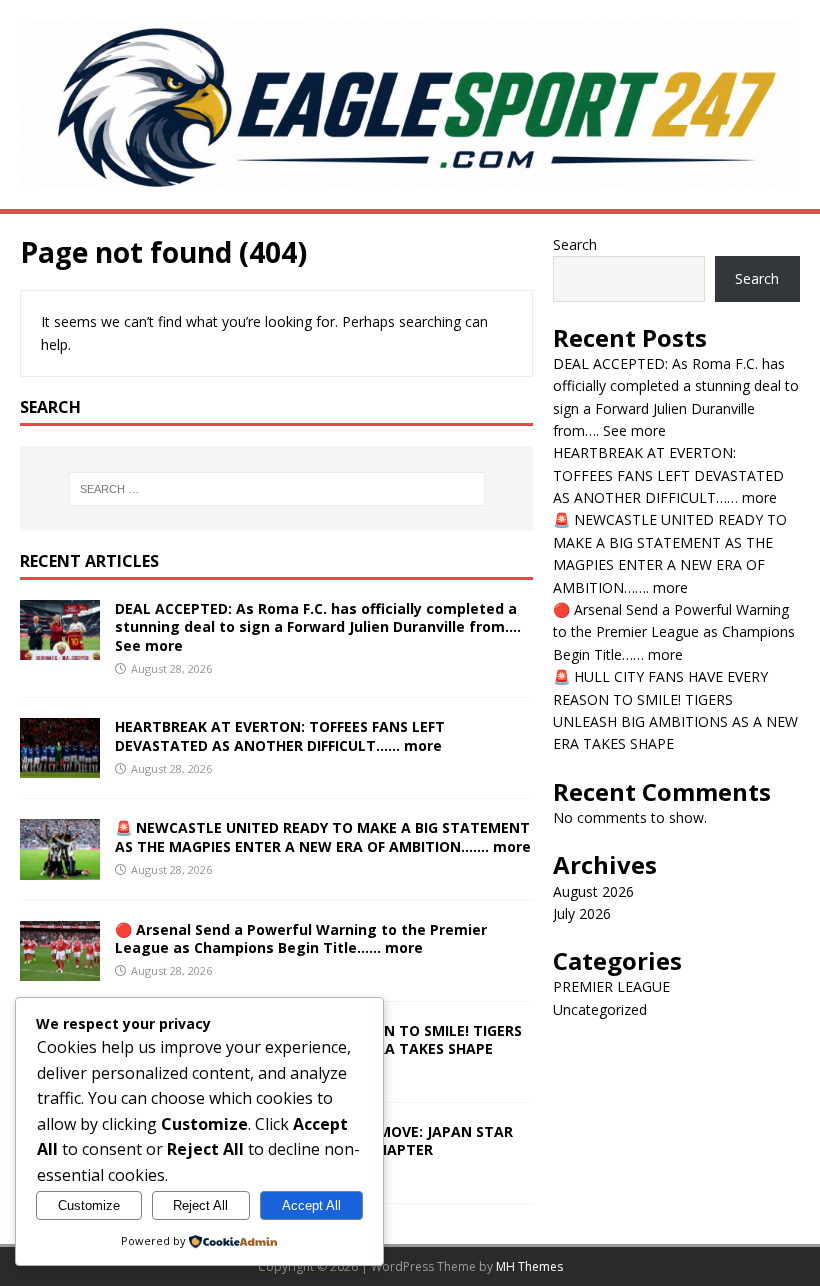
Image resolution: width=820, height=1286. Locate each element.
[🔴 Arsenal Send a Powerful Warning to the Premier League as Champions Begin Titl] (60, 968)
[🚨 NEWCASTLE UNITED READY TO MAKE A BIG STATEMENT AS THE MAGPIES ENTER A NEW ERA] (60, 867)
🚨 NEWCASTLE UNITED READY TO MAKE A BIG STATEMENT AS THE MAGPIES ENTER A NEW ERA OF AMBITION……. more (323, 836)
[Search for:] (277, 489)
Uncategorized (600, 1009)
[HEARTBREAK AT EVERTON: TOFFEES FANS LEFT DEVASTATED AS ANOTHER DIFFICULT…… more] (60, 766)
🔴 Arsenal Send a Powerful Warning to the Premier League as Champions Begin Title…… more (301, 938)
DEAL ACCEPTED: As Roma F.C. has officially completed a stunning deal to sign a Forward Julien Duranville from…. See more (318, 626)
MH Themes (529, 1266)
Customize (89, 1205)
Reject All (200, 1205)
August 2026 (593, 891)
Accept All (311, 1205)
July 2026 (582, 913)
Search (575, 244)
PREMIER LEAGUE (611, 986)
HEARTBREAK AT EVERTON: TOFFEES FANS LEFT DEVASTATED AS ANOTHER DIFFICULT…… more (280, 735)
